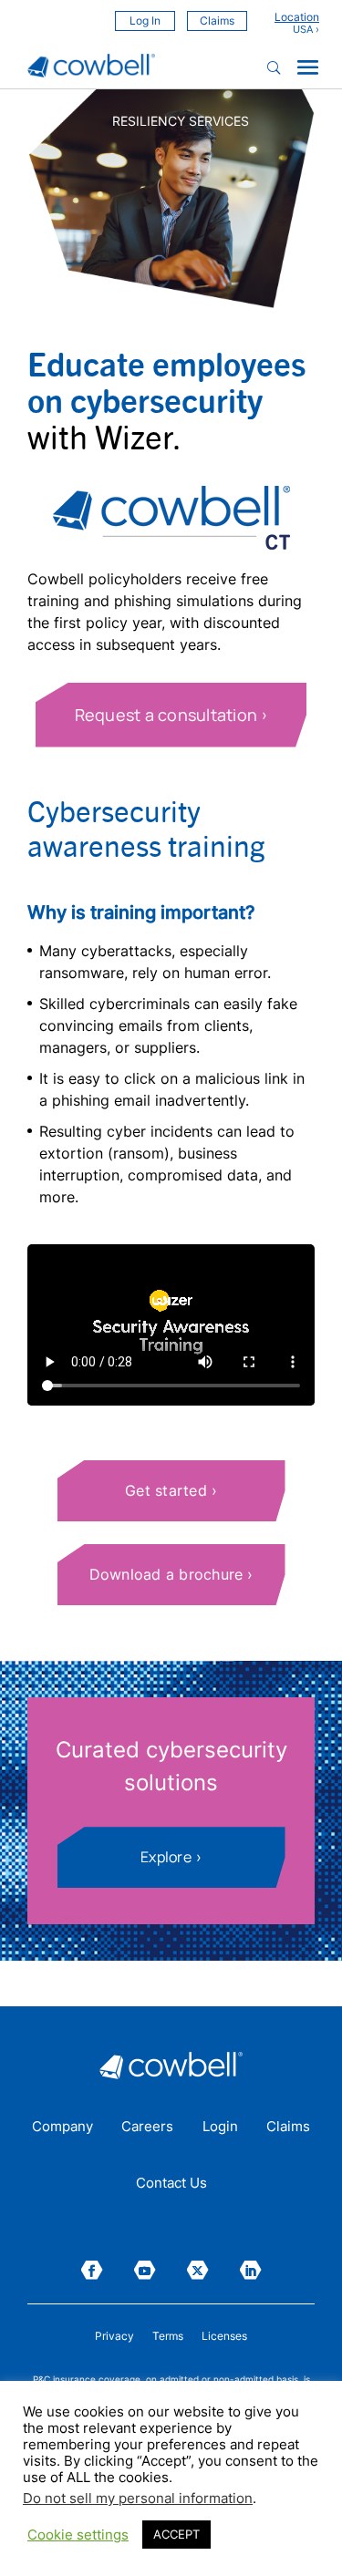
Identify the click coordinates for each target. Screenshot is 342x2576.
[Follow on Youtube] (145, 2270)
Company (62, 2128)
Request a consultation (166, 715)
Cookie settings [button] (78, 2535)
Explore (166, 1857)
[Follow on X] (198, 2270)
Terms (168, 2336)
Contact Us (171, 2184)
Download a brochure (166, 1574)
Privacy (114, 2336)
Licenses (224, 2336)
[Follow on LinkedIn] (251, 2270)
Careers (147, 2128)
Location (297, 17)
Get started (166, 1490)
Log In (145, 21)
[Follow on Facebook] (92, 2270)
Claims (217, 21)
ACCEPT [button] (176, 2534)
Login (220, 2128)
